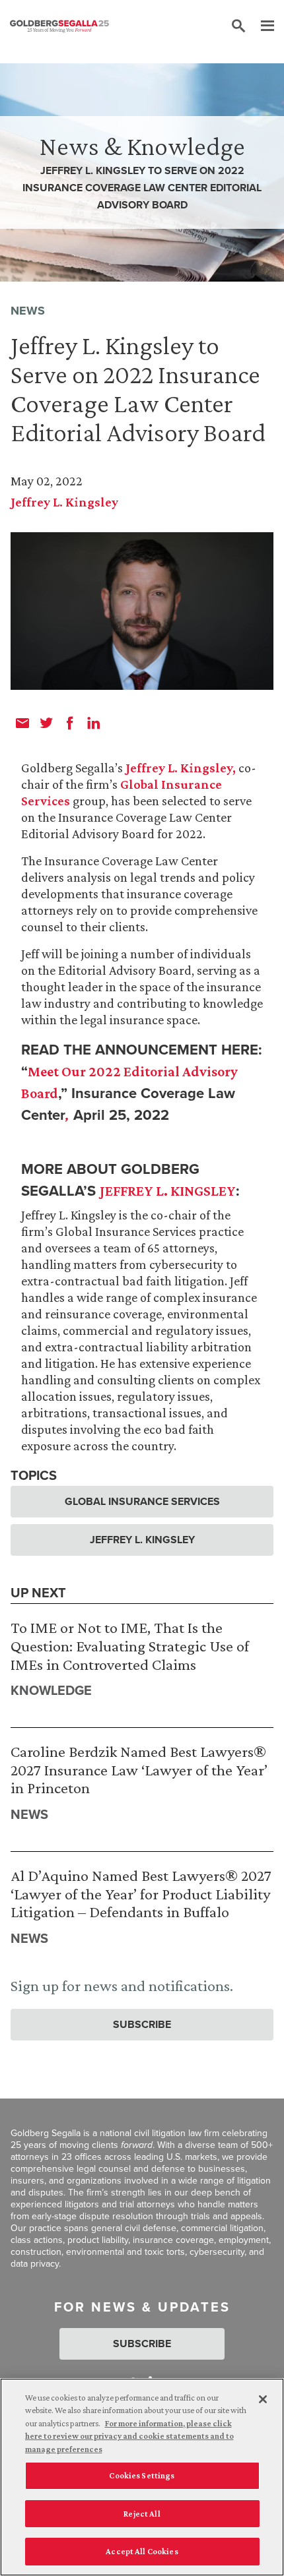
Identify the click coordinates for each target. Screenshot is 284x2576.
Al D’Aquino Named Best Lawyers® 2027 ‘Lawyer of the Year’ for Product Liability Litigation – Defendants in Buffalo (141, 1893)
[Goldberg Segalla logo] (59, 26)
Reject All (142, 2514)
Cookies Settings (142, 2475)
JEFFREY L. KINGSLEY (168, 1191)
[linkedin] (94, 723)
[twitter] (46, 723)
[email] (22, 723)
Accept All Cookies (142, 2551)
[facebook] (70, 723)
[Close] (263, 2399)
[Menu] (261, 26)
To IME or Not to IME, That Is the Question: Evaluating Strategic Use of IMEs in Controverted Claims (130, 1645)
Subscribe (142, 2024)
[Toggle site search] (238, 26)
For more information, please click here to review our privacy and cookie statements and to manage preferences (129, 2436)
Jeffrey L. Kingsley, (181, 768)
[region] (142, 2477)
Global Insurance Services (142, 1501)
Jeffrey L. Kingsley (64, 502)
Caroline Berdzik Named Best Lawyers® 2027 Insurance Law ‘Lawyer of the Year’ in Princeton (139, 1769)
